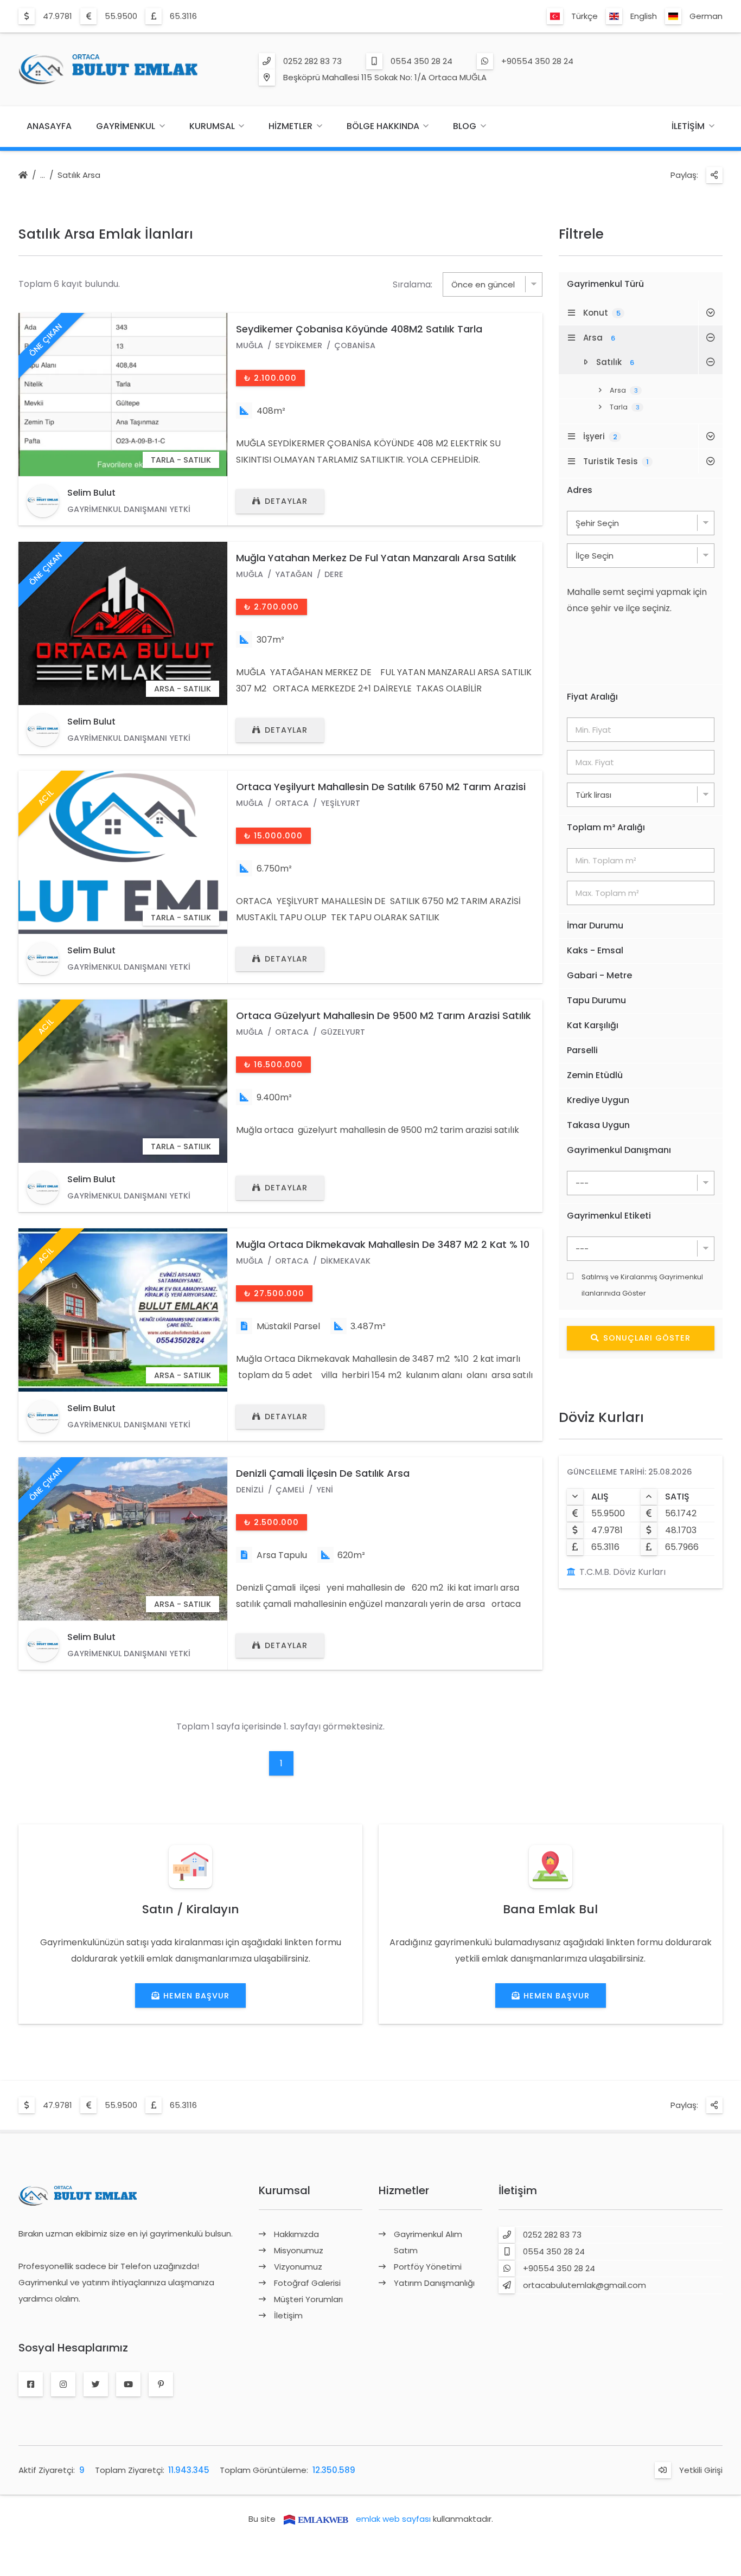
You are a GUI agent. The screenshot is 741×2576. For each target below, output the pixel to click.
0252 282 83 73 (312, 61)
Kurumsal (212, 126)
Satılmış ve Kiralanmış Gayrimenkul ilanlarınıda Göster (642, 1285)
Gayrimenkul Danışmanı (619, 1150)
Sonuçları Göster (647, 1338)
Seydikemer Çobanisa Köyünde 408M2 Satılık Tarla (359, 329)
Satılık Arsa (79, 175)
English (644, 16)
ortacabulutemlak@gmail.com (585, 2285)
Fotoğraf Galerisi (307, 2283)
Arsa (599, 338)
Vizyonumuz (298, 2267)
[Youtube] (128, 2385)
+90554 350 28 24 (537, 61)
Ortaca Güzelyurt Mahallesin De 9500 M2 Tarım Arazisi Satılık (384, 1015)
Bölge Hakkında (383, 126)
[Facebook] (31, 2385)
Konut (602, 313)
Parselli (582, 1050)
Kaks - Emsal (595, 950)
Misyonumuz (299, 2250)
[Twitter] (96, 2385)
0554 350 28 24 (421, 61)
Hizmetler (290, 126)
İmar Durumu (595, 925)
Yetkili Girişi (701, 2470)
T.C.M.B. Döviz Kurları (622, 1572)
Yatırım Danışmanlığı (434, 2283)
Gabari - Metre (599, 975)
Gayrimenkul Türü (605, 284)
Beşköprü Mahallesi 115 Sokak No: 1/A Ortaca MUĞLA (385, 77)
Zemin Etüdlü (595, 1075)
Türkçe (585, 16)
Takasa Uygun (598, 1125)
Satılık (615, 362)
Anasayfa (49, 126)
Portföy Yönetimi (428, 2267)
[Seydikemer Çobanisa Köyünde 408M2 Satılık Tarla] (123, 395)
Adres (580, 490)
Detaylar (286, 501)
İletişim (688, 126)
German (706, 16)
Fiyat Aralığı (592, 697)
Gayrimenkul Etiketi (609, 1216)
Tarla (625, 407)
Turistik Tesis (616, 461)
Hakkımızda (296, 2234)
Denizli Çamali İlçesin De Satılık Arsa (323, 1473)
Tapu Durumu (596, 1000)
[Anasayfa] (23, 176)
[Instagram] (63, 2385)
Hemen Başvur (196, 1996)
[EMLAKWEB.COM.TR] (316, 2519)
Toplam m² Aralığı (606, 827)
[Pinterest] (161, 2385)
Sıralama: (413, 284)
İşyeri (600, 436)
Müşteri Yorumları (308, 2299)
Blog (465, 126)
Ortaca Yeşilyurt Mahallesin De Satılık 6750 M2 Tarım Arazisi (381, 787)
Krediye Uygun (598, 1100)
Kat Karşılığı (593, 1025)
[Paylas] (714, 175)
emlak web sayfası (393, 2519)
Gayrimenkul (126, 126)
